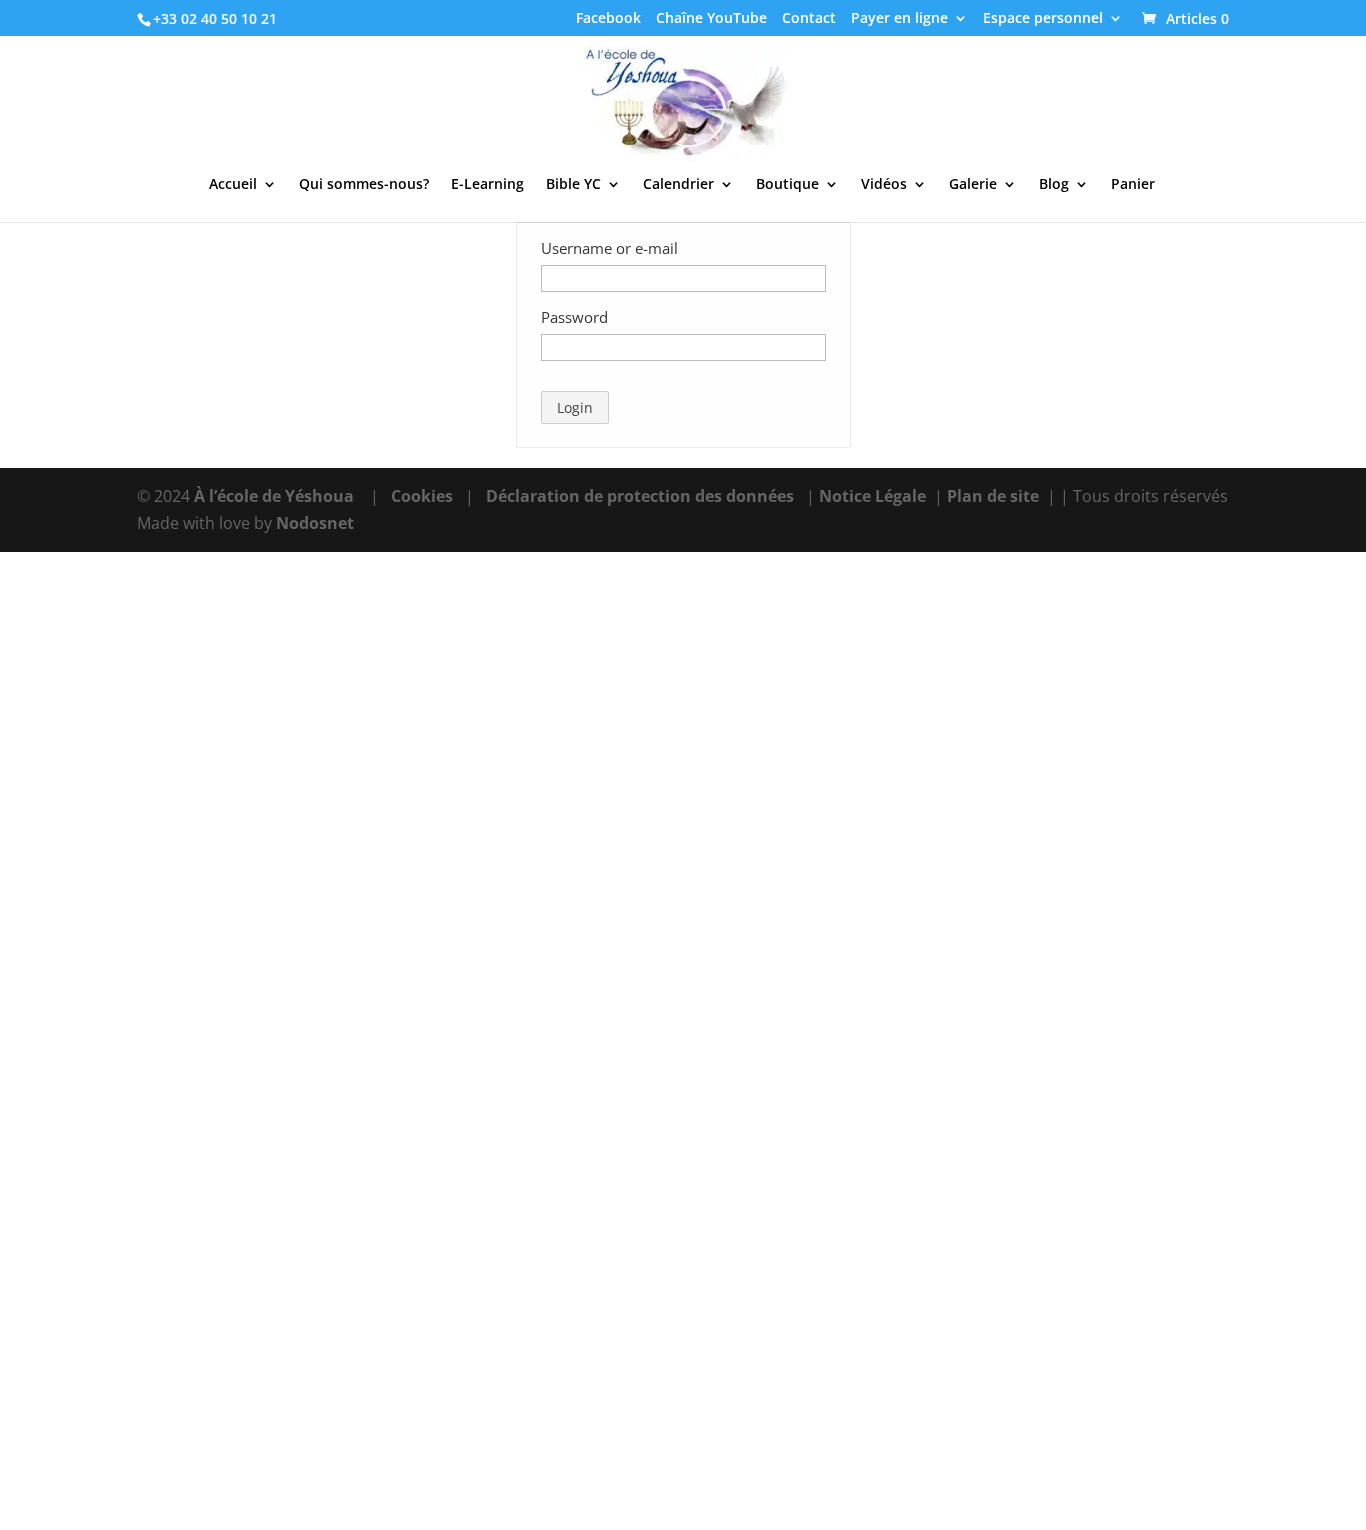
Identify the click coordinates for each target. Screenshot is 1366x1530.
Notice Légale (872, 496)
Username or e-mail (609, 248)
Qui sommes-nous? (364, 185)
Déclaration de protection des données (640, 496)
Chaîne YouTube (711, 19)
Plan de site (993, 496)
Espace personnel (1043, 19)
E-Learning (487, 185)
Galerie (973, 185)
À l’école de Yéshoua (276, 496)
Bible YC (573, 185)
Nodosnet (315, 523)
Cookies (422, 496)
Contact (809, 19)
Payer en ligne (899, 19)
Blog (1054, 185)
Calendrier (678, 185)
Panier (1133, 185)
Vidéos (884, 185)
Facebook (608, 19)
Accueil (233, 185)
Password (574, 317)
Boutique (787, 185)
